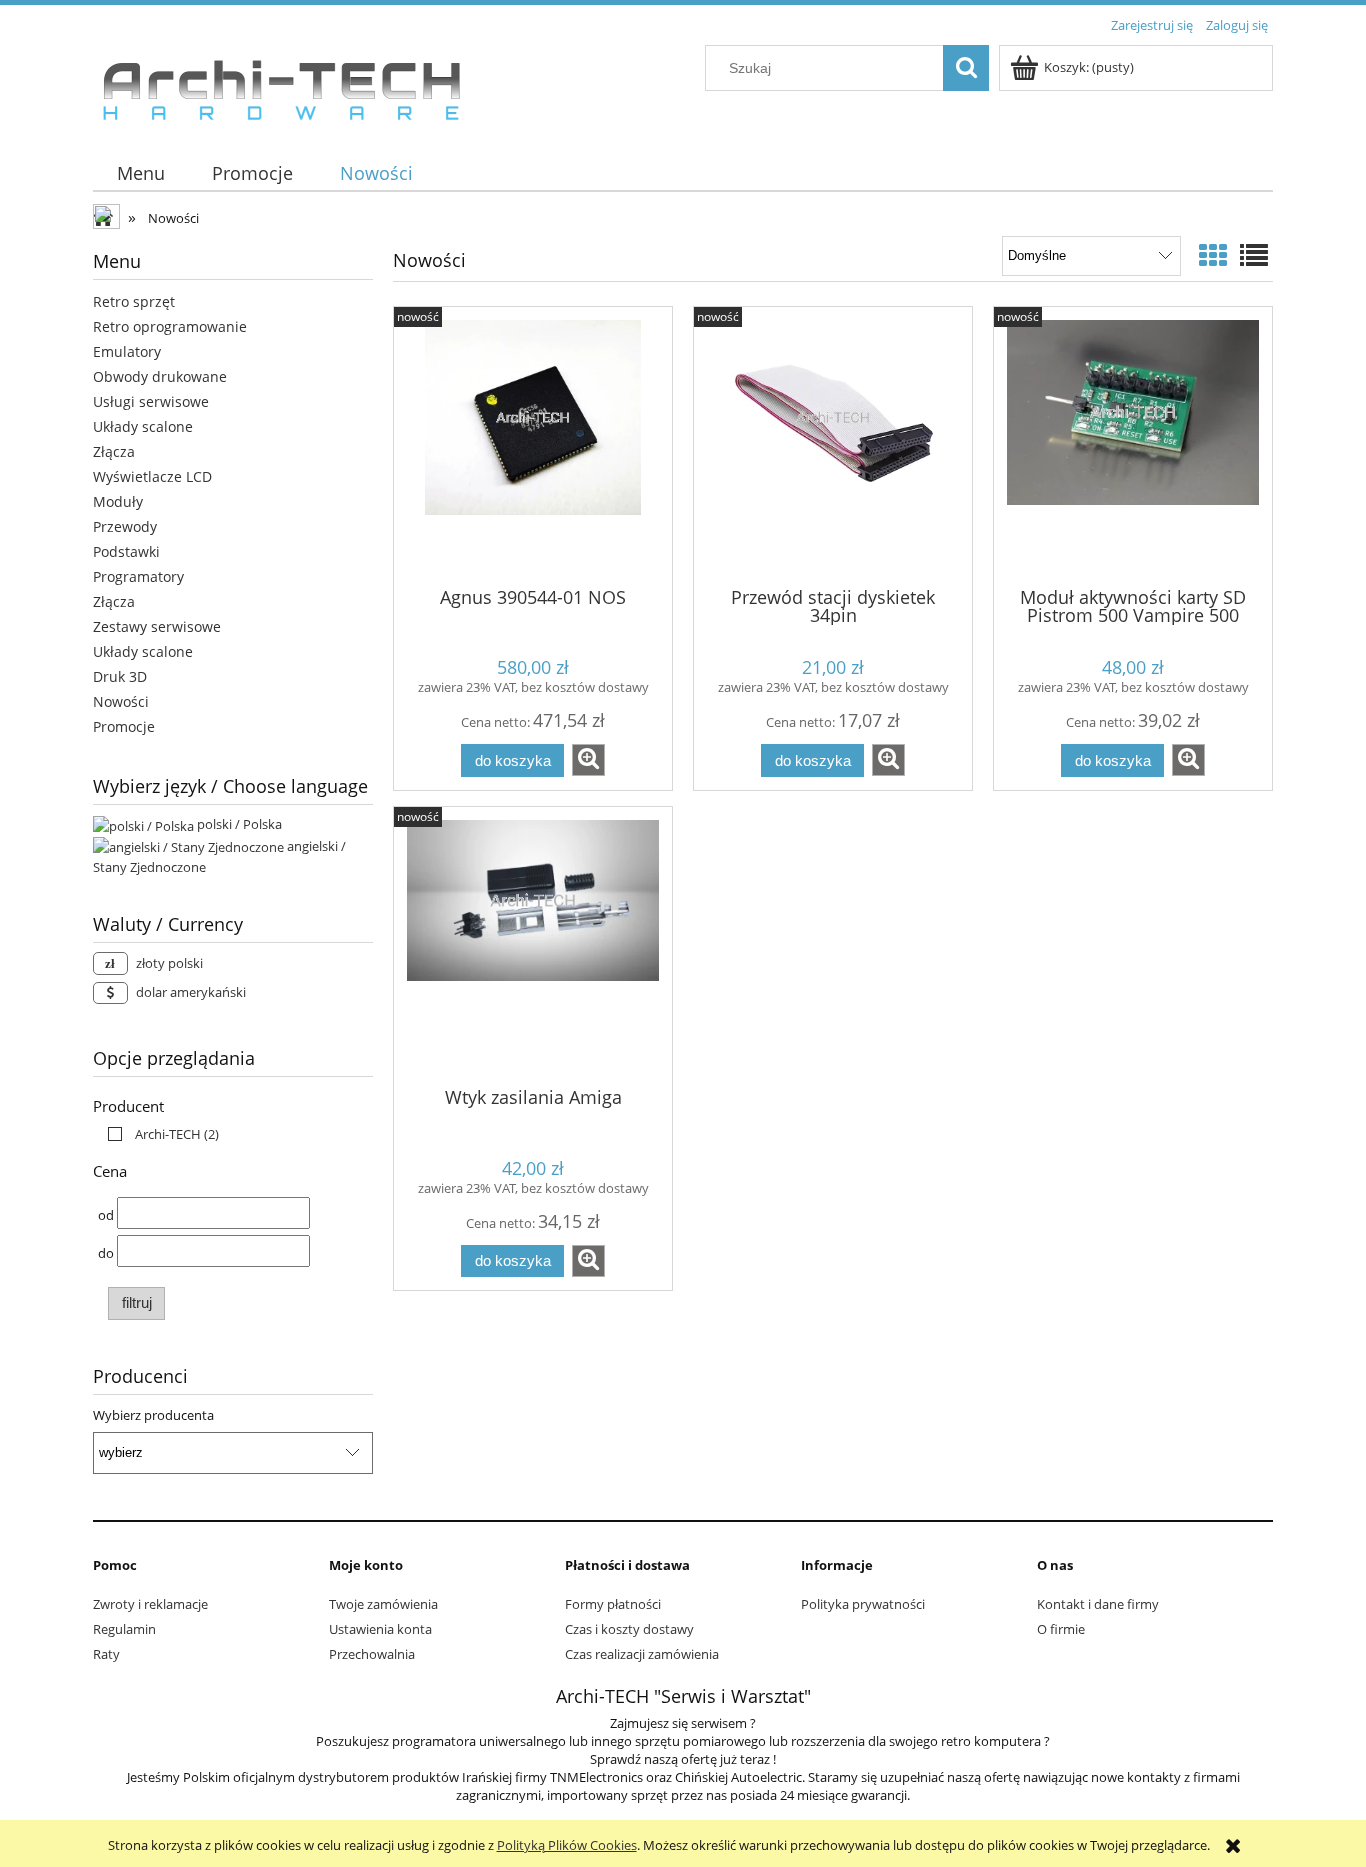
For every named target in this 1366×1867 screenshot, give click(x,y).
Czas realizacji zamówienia (642, 1654)
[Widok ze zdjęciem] (1213, 255)
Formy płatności (613, 1604)
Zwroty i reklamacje (150, 1604)
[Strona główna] (281, 85)
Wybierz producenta (153, 1415)
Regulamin (124, 1629)
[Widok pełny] (1254, 255)
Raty (106, 1654)
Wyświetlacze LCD (152, 476)
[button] (588, 760)
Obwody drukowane (160, 376)
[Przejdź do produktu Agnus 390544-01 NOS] (533, 445)
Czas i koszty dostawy (629, 1629)
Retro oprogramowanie (170, 326)
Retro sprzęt (134, 301)
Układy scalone (143, 426)
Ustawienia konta (380, 1629)
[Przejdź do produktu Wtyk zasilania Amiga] (533, 945)
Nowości (121, 701)
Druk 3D (120, 676)
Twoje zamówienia (383, 1604)
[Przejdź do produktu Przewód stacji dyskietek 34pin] (833, 445)
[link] (158, 1134)
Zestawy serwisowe (157, 626)
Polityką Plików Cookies (567, 1845)
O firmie (1061, 1629)
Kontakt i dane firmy (1098, 1604)
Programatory (138, 576)
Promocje (124, 726)
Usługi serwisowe (151, 401)
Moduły (118, 501)
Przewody (125, 526)
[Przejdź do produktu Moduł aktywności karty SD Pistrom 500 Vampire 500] (1133, 445)
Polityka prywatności (863, 1604)
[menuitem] (140, 173)
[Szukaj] (966, 68)
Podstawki (126, 551)
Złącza (114, 451)
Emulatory (127, 351)
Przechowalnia (372, 1654)
